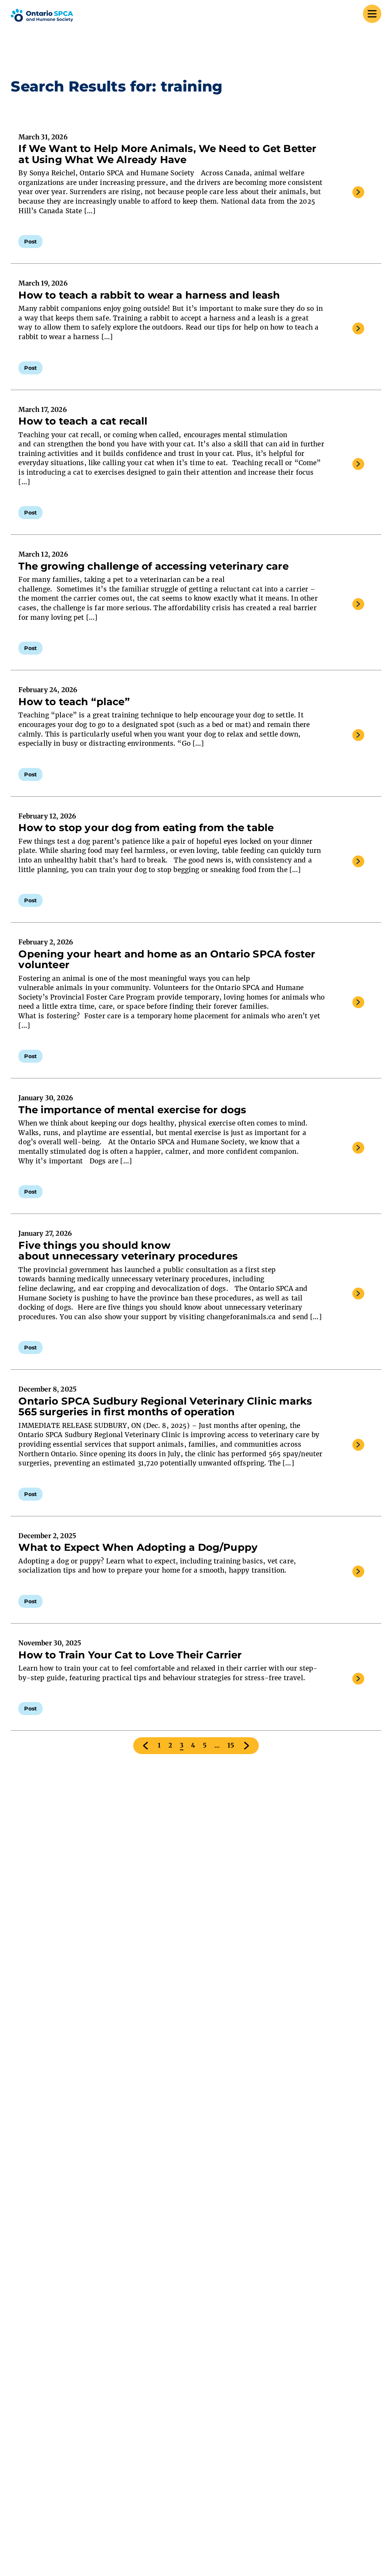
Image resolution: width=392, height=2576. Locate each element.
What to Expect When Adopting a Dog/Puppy (138, 1547)
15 (231, 1745)
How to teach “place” (74, 702)
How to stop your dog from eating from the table (147, 828)
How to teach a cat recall (84, 421)
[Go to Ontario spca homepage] (42, 15)
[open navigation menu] (372, 15)
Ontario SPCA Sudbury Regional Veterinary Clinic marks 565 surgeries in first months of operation (165, 1406)
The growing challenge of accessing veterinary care (155, 566)
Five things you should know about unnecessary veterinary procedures (128, 1251)
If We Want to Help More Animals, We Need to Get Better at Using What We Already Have (167, 154)
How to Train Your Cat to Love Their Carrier (130, 1655)
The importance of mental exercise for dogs (134, 1110)
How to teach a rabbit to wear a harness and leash (149, 295)
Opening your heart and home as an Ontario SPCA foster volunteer (167, 959)
